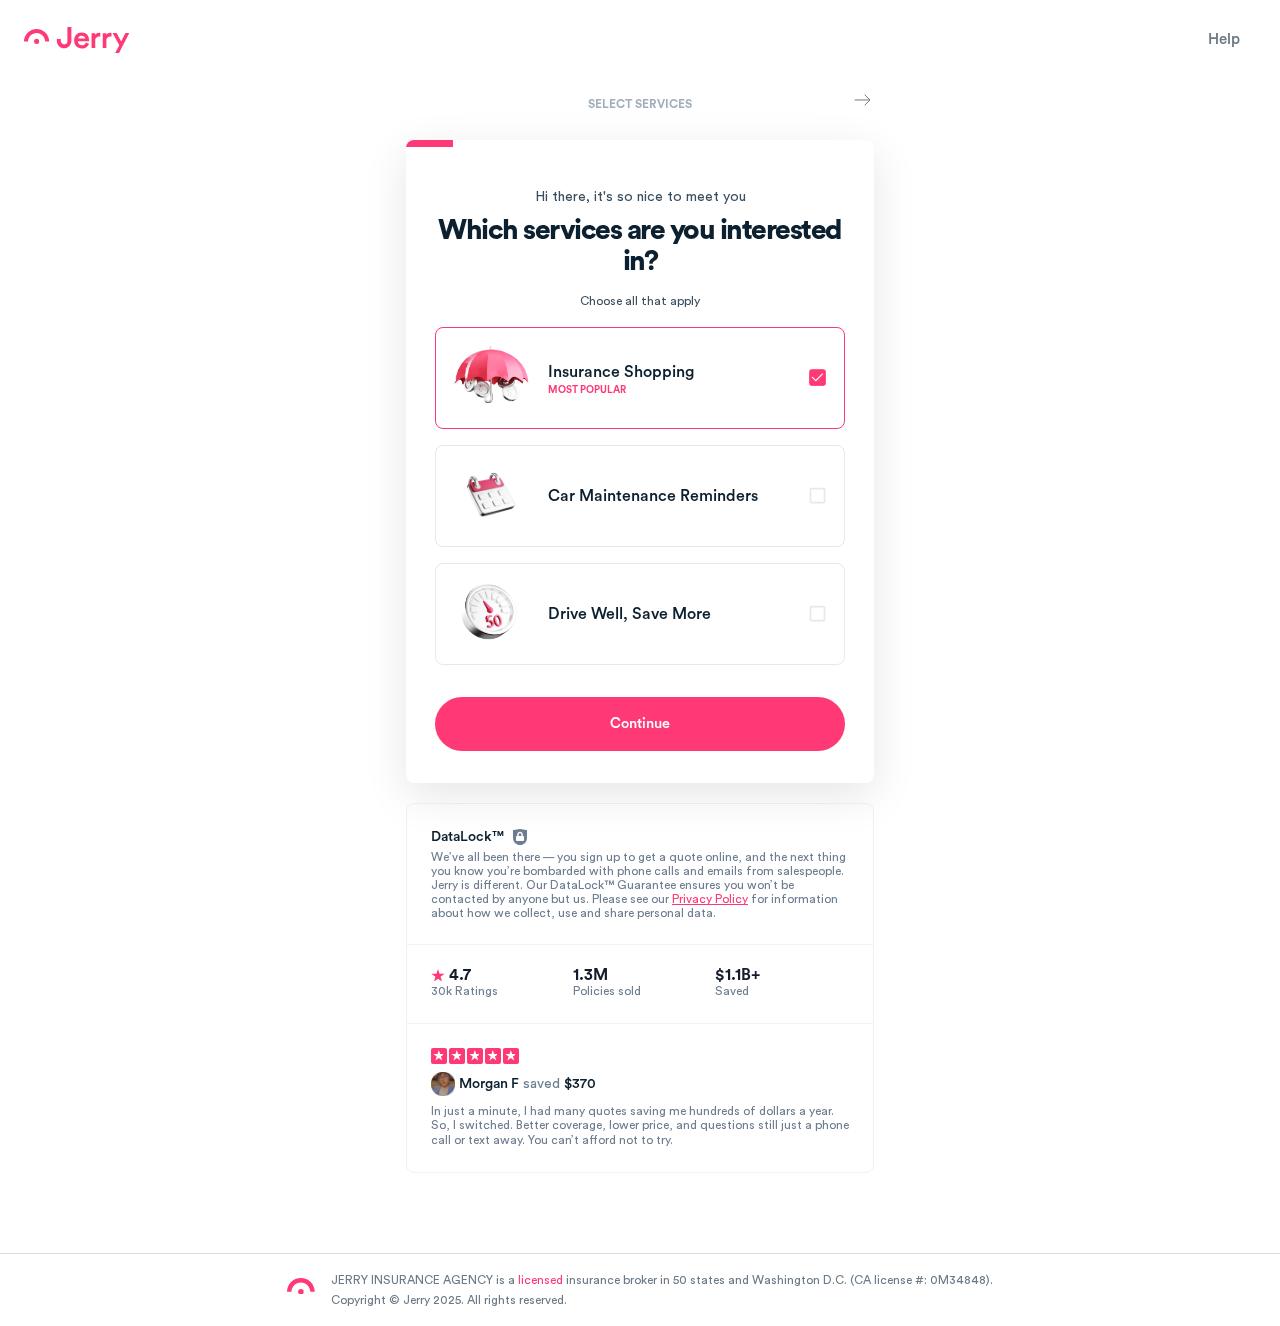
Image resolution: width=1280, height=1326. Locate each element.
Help (1224, 39)
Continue (640, 723)
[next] (862, 100)
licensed (540, 1280)
